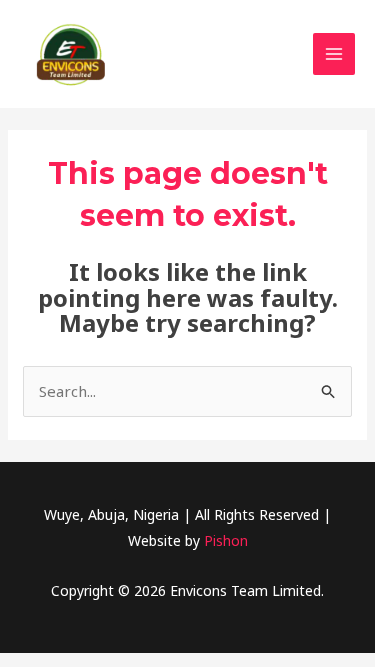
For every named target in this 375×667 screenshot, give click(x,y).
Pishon (226, 540)
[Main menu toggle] (334, 54)
